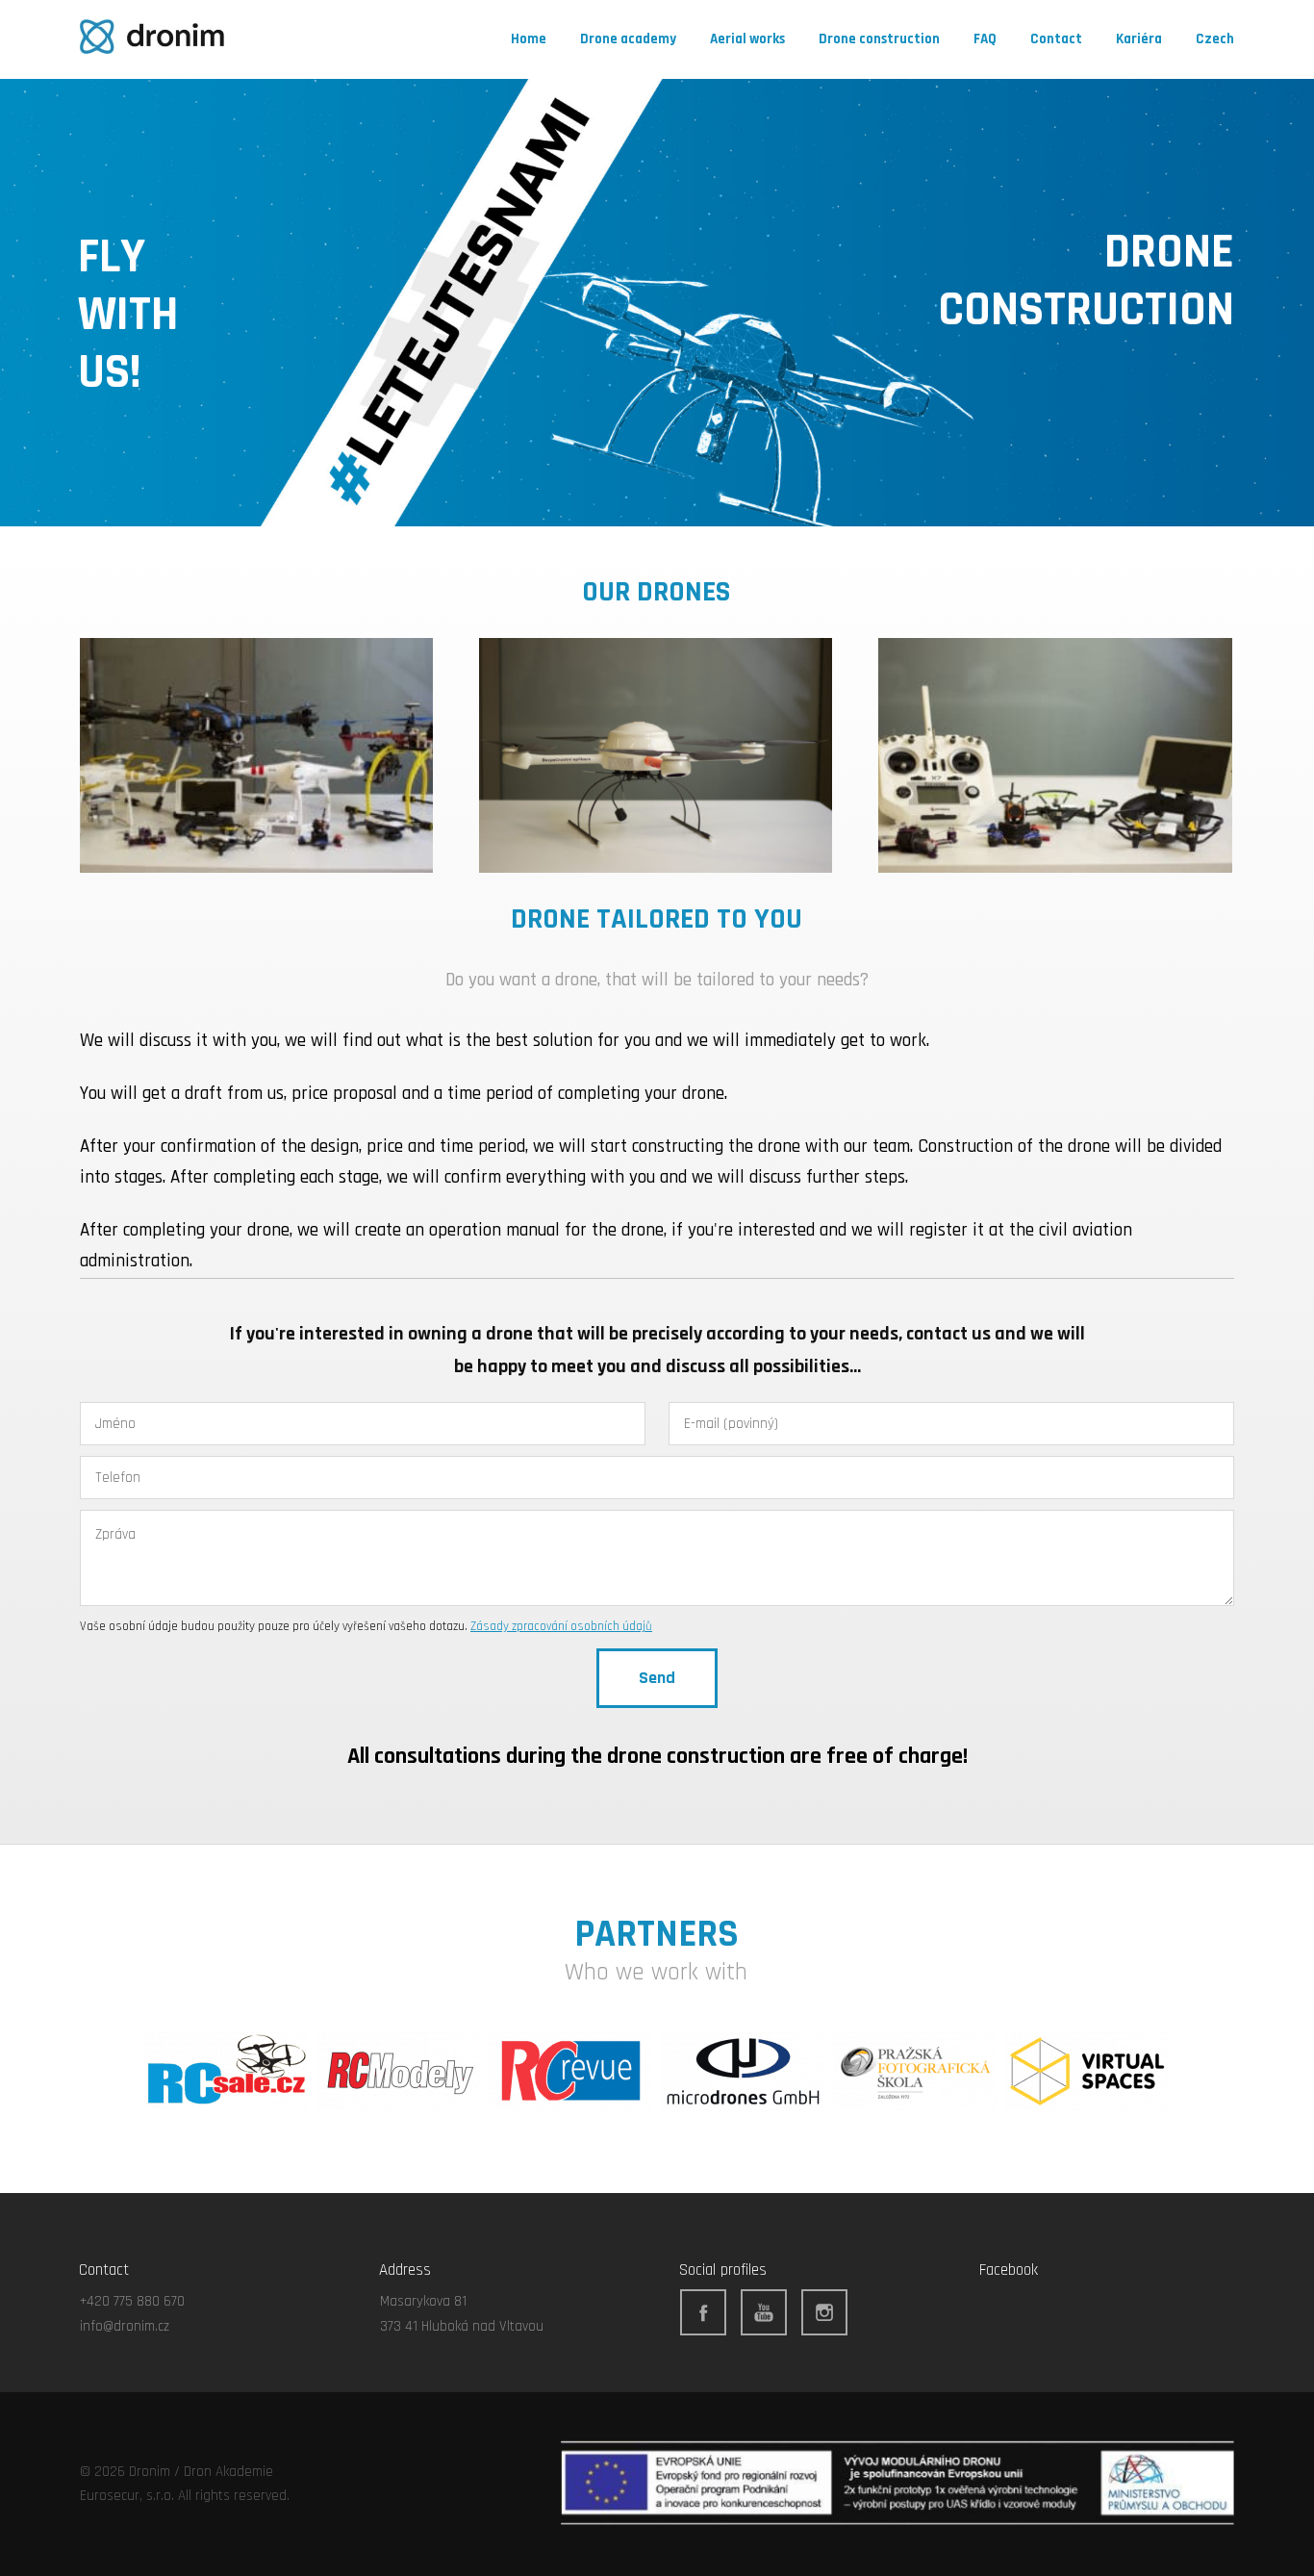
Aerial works (747, 39)
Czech (1215, 39)
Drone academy (628, 39)
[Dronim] (152, 39)
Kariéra (1139, 39)
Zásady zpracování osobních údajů (561, 1626)
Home (529, 39)
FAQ (985, 39)
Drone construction (879, 39)
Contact (1056, 39)
